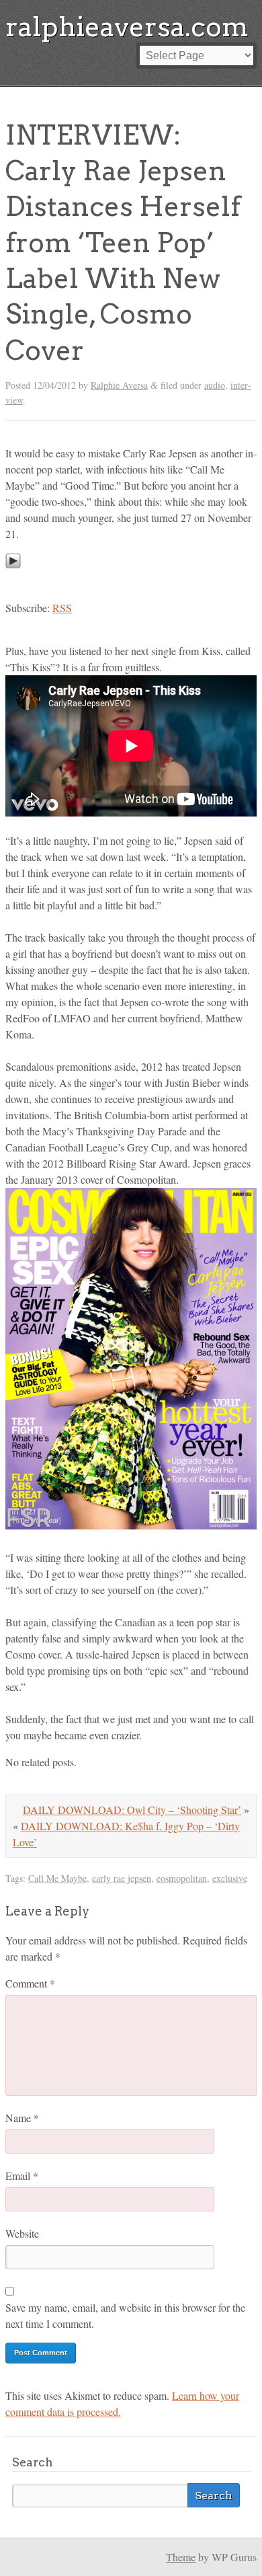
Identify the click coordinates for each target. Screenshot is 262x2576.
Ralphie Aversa (119, 385)
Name (22, 2118)
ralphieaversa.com (127, 27)
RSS (62, 608)
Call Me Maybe (57, 1878)
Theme (181, 2557)
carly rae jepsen (122, 1878)
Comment (30, 1983)
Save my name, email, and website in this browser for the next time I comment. (125, 2315)
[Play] (13, 581)
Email (22, 2175)
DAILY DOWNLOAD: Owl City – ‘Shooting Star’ (132, 1810)
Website (22, 2233)
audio (215, 385)
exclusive (230, 1878)
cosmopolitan (182, 1878)
